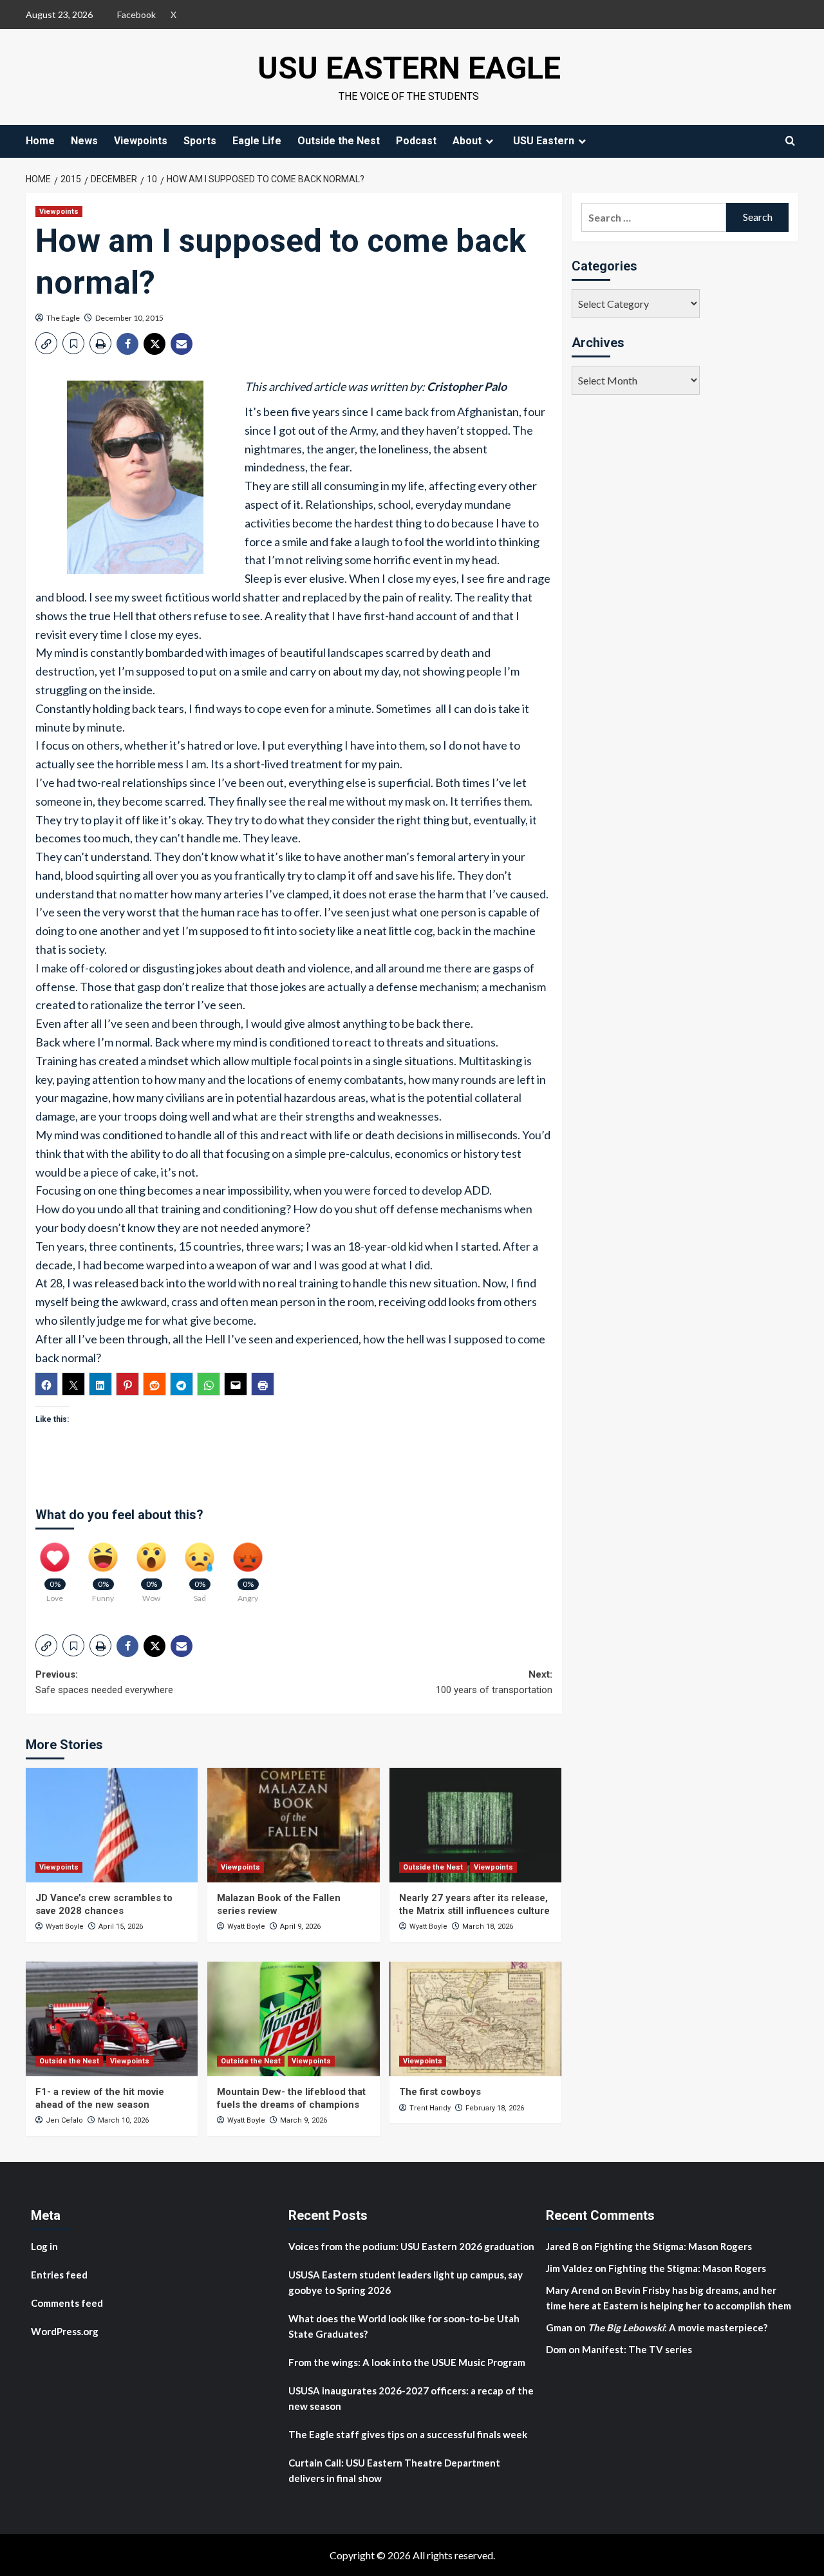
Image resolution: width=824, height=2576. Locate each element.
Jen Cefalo (64, 2120)
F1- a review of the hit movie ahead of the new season (100, 2098)
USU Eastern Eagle (409, 68)
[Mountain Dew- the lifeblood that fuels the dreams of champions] (293, 2019)
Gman (559, 2327)
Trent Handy (430, 2108)
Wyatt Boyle (65, 1927)
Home (40, 141)
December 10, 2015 (129, 318)
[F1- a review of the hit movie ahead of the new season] (112, 2019)
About (467, 141)
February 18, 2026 (495, 2108)
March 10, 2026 (123, 2120)
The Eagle (63, 318)
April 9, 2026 (300, 1927)
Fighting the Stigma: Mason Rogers (674, 2246)
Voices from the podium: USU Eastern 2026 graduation (411, 2246)
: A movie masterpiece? (678, 2327)
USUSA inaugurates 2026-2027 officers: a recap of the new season (411, 2398)
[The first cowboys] (475, 2019)
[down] (489, 141)
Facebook (136, 14)
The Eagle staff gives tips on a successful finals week (408, 2434)
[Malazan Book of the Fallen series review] (293, 1825)
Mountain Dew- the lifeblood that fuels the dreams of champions (291, 2098)
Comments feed (67, 2303)
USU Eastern (544, 141)
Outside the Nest (339, 141)
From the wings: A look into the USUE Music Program (407, 2362)
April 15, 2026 (121, 1927)
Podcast (416, 141)
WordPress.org (65, 2331)
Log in (44, 2246)
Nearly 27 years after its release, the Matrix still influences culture (474, 1904)
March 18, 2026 (488, 1927)
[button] (46, 343)
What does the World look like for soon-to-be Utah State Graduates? (404, 2326)
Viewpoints (141, 141)
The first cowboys (440, 2092)
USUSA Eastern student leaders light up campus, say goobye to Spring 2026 (406, 2282)
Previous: (104, 1682)
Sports (200, 141)
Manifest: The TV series (637, 2349)
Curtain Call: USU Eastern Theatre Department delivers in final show (394, 2470)
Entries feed (59, 2275)
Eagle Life (257, 141)
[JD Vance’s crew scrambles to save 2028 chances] (112, 1825)
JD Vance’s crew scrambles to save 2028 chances (104, 1904)
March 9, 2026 (304, 2120)
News (84, 141)
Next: (494, 1682)
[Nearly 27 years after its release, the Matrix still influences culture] (475, 1825)
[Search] (790, 141)
